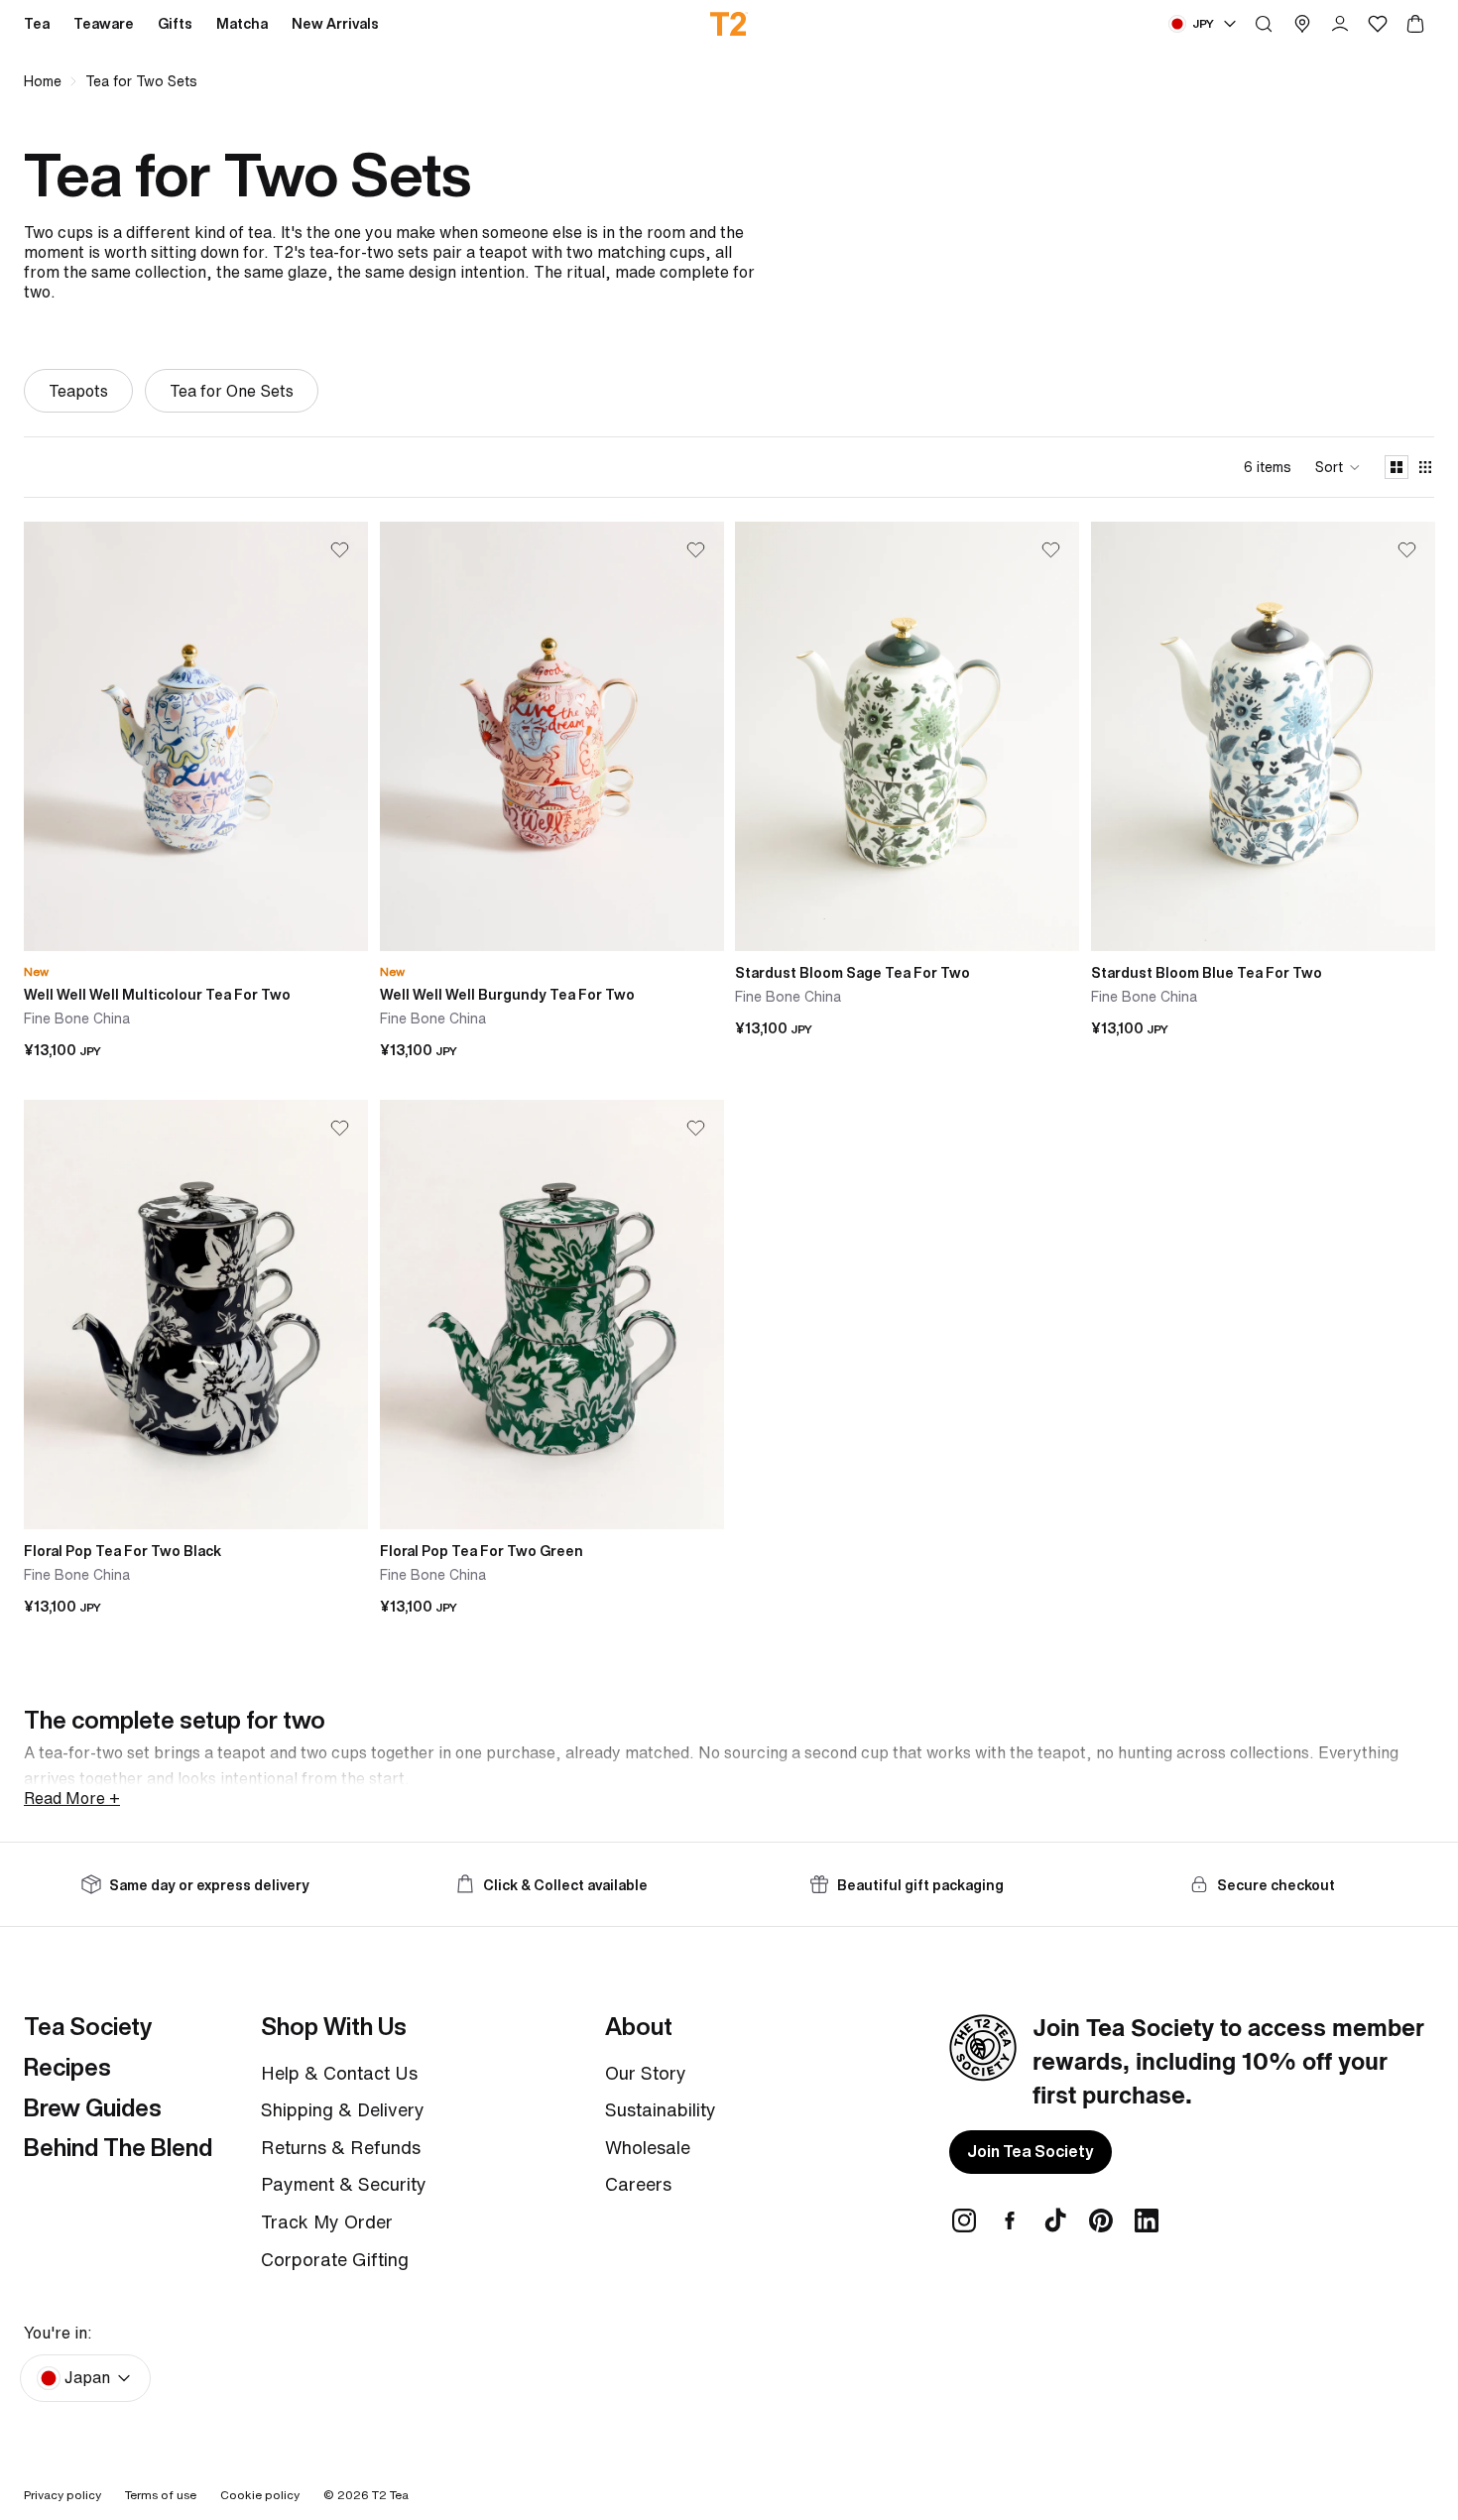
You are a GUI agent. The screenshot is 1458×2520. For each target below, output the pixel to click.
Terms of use (161, 2495)
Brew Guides (93, 2107)
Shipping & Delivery (343, 2109)
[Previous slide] (54, 737)
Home (43, 81)
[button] (1338, 467)
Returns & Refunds (341, 2147)
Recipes (67, 2067)
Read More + (72, 1798)
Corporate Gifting (335, 2259)
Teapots (78, 391)
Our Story (646, 2073)
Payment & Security (344, 2184)
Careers (638, 2184)
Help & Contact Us (339, 2073)
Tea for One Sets (232, 391)
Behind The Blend (118, 2147)
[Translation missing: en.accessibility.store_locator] (1302, 24)
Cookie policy (260, 2495)
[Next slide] (338, 737)
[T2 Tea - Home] (729, 24)
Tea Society (88, 2026)
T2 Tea (390, 2495)
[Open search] (1264, 24)
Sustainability (661, 2109)
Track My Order (327, 2221)
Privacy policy (62, 2495)
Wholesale (648, 2147)
